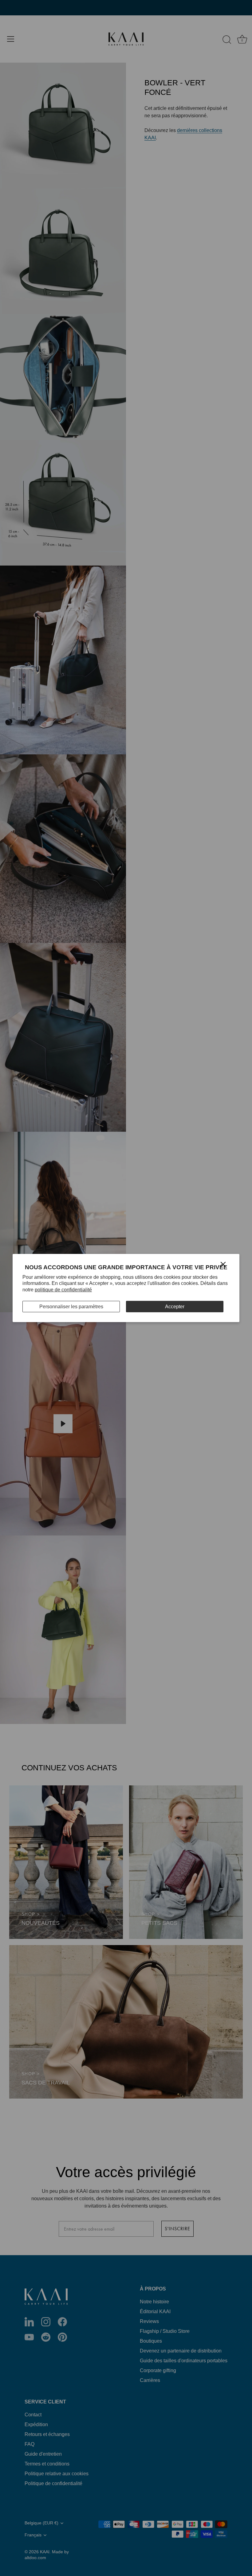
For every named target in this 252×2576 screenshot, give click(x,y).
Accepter (175, 1307)
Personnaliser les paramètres (71, 1307)
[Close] (223, 1264)
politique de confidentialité (63, 1290)
